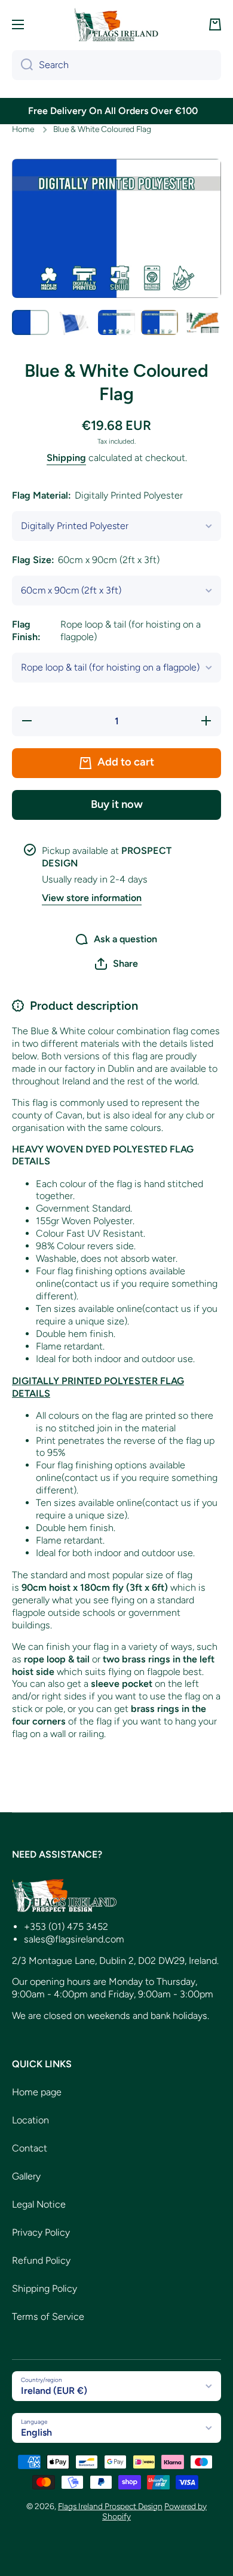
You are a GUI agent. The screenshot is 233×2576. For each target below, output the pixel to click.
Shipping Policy (45, 2288)
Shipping (66, 458)
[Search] (22, 65)
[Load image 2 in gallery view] (73, 322)
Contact (30, 2148)
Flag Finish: (106, 631)
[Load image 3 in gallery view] (116, 322)
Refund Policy (41, 2260)
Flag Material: (97, 495)
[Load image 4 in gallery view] (160, 322)
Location (30, 2120)
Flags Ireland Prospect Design (110, 2506)
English (36, 2432)
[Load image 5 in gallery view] (203, 322)
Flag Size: (86, 560)
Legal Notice (39, 2204)
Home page (37, 2092)
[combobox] (116, 65)
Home (23, 129)
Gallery (26, 2176)
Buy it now (117, 804)
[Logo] (116, 24)
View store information (92, 898)
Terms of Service (48, 2317)
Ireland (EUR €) (54, 2391)
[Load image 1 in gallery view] (30, 322)
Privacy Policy (41, 2232)
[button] (215, 24)
